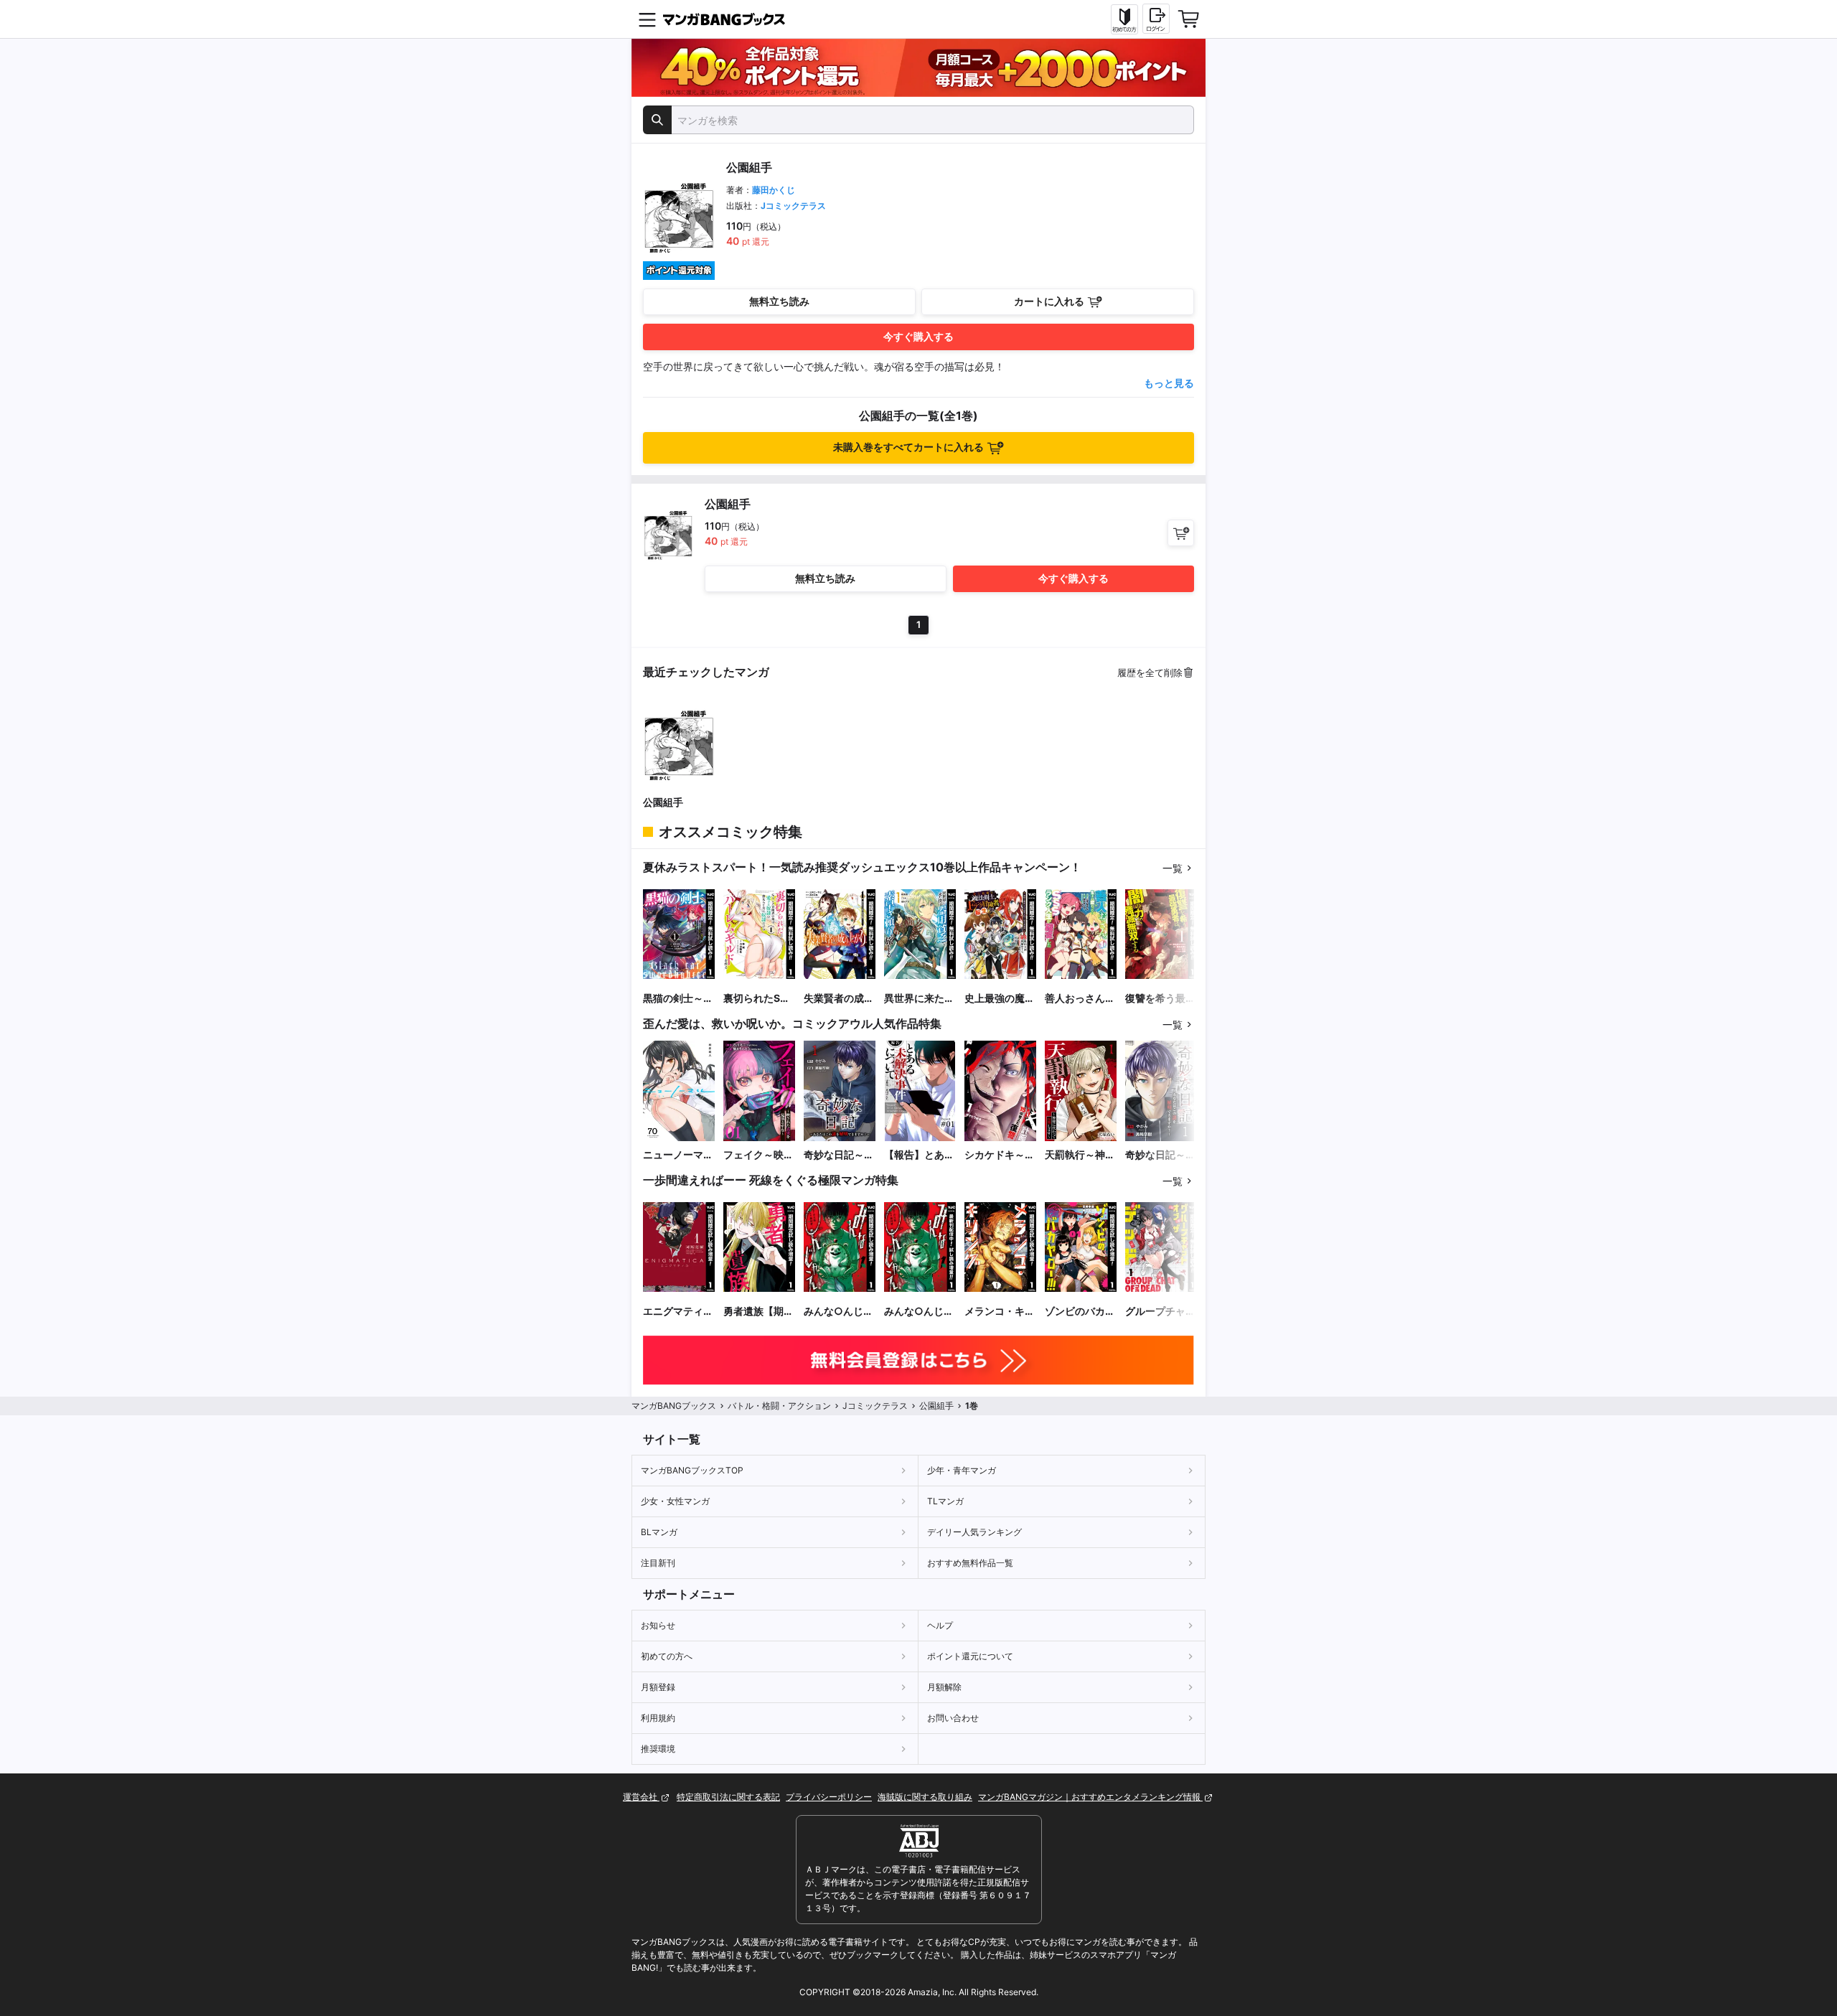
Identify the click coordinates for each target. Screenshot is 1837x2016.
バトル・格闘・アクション (779, 1406)
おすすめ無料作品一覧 (970, 1563)
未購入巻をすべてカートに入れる (908, 447)
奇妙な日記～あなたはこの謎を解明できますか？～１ (1160, 1155)
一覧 (1173, 868)
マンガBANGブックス (674, 1406)
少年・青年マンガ (962, 1470)
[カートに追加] (1181, 533)
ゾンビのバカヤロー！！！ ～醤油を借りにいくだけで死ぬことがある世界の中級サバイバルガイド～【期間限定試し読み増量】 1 (1080, 1312)
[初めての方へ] (1124, 19)
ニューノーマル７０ (678, 1155)
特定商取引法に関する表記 (728, 1797)
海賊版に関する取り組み (925, 1797)
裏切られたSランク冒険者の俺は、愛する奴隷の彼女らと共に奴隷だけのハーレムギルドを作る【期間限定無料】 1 (758, 999)
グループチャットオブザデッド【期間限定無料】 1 (1160, 1312)
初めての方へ (667, 1656)
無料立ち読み (779, 301)
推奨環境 (658, 1749)
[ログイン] (1156, 19)
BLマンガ (659, 1532)
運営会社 (641, 1797)
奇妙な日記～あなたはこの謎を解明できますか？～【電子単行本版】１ (839, 1155)
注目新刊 (658, 1563)
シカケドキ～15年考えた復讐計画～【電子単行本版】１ (1000, 1155)
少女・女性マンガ (675, 1501)
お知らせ (658, 1625)
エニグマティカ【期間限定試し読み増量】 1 (678, 1312)
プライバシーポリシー (829, 1797)
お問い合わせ (953, 1718)
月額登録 (658, 1687)
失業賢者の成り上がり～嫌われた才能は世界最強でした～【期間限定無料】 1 (839, 999)
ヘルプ (940, 1625)
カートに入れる (1049, 301)
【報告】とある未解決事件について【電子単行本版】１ (919, 1155)
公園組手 (663, 802)
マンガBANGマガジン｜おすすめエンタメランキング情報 (1090, 1797)
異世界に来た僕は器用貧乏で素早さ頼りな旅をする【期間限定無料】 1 (919, 999)
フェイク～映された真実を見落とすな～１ (758, 1155)
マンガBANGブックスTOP (692, 1470)
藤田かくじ (774, 190)
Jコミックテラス (793, 206)
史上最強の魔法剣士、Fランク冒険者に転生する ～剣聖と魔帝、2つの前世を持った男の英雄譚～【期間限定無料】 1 (1000, 999)
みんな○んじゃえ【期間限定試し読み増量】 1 (839, 1312)
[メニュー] (647, 19)
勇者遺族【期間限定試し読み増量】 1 (758, 1312)
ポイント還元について (970, 1656)
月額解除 (944, 1687)
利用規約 (658, 1718)
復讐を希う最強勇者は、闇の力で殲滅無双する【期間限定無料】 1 (1160, 999)
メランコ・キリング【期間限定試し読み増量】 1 (1000, 1312)
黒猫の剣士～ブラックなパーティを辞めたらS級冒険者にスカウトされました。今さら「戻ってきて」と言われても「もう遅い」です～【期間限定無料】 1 (678, 999)
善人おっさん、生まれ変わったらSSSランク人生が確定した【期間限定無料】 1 (1080, 999)
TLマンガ (945, 1501)
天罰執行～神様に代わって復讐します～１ (1080, 1155)
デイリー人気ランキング (974, 1532)
